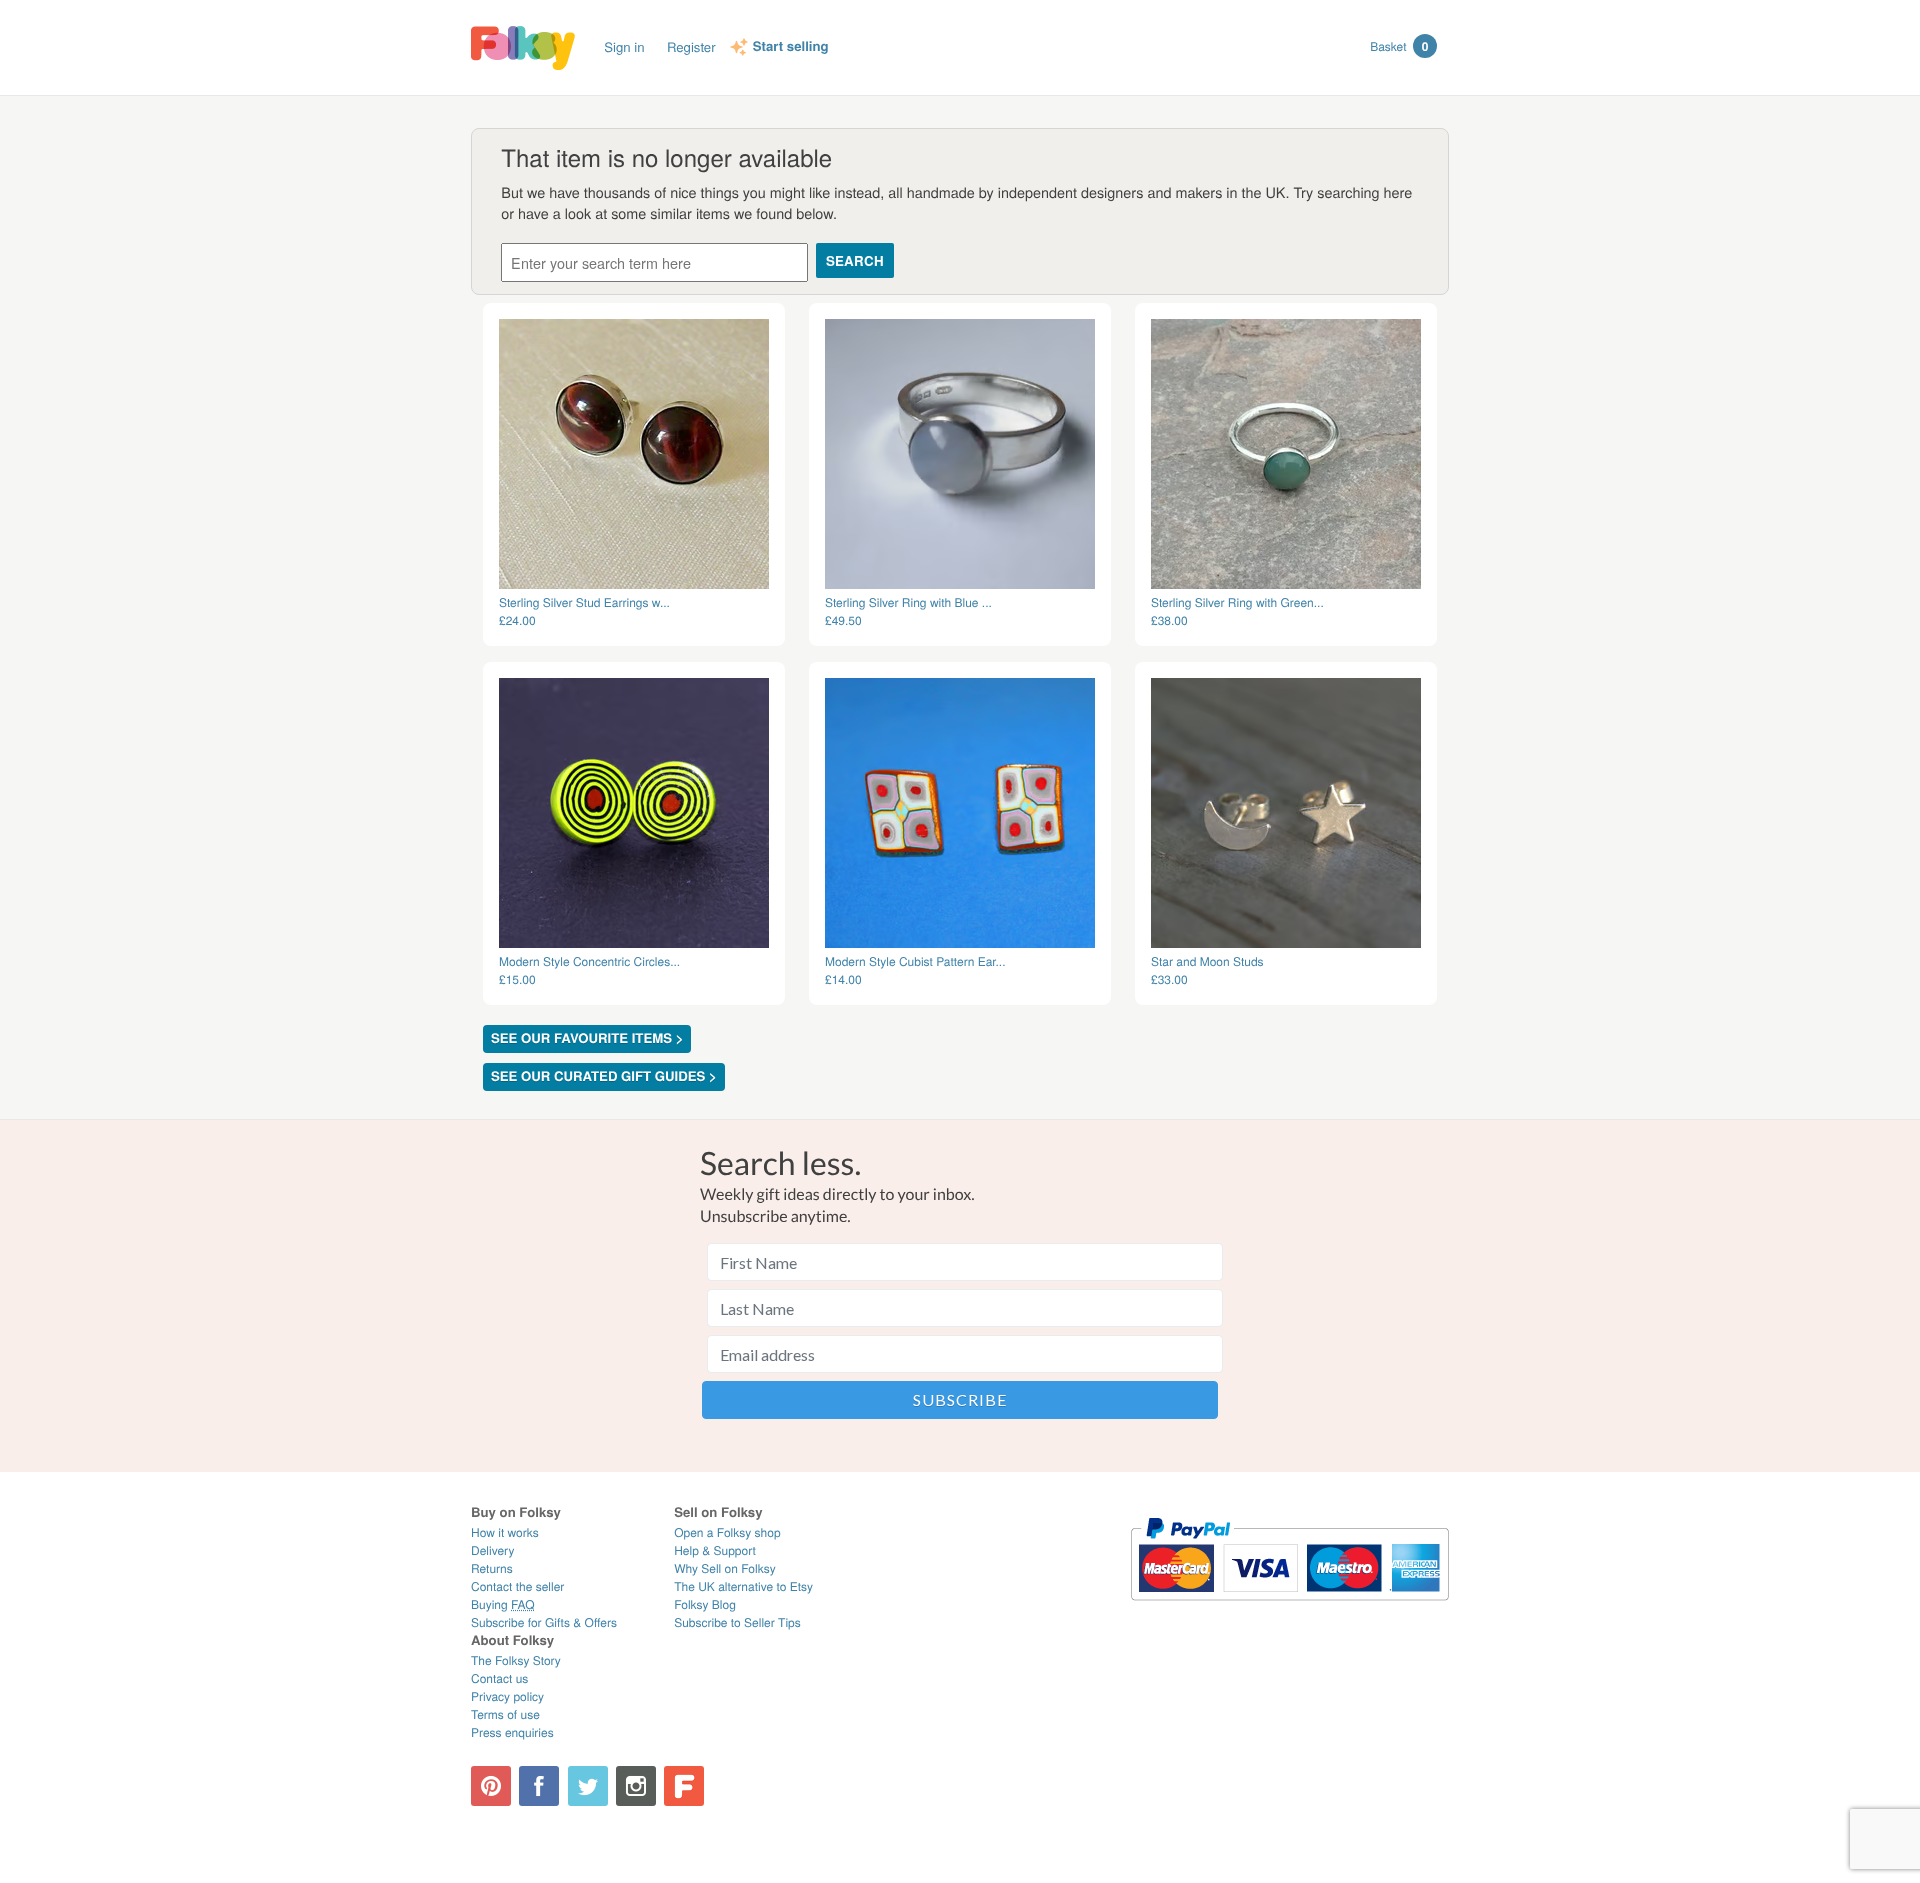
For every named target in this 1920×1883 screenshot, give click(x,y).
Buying (503, 1604)
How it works (505, 1532)
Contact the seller (517, 1586)
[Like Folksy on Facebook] (539, 1786)
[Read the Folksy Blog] (684, 1786)
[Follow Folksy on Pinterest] (491, 1786)
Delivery (492, 1550)
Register (691, 46)
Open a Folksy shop (727, 1532)
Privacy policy (507, 1696)
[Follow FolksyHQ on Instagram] (636, 1786)
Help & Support (715, 1550)
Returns (492, 1568)
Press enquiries (512, 1732)
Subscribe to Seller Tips (737, 1622)
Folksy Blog (705, 1604)
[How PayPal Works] (1289, 1609)
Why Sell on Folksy (725, 1568)
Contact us (499, 1678)
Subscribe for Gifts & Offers (544, 1622)
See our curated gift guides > (604, 1076)
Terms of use (505, 1714)
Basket (1399, 46)
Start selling (791, 47)
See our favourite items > (587, 1038)
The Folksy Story (516, 1660)
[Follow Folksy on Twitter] (588, 1786)
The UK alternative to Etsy (743, 1586)
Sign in (624, 46)
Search (855, 260)
